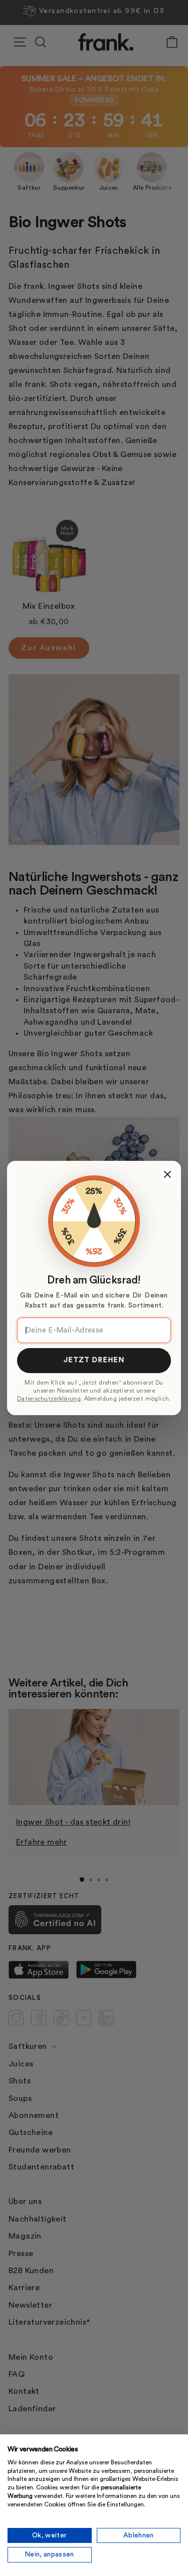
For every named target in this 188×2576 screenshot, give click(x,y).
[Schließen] (167, 1174)
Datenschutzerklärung (49, 1399)
